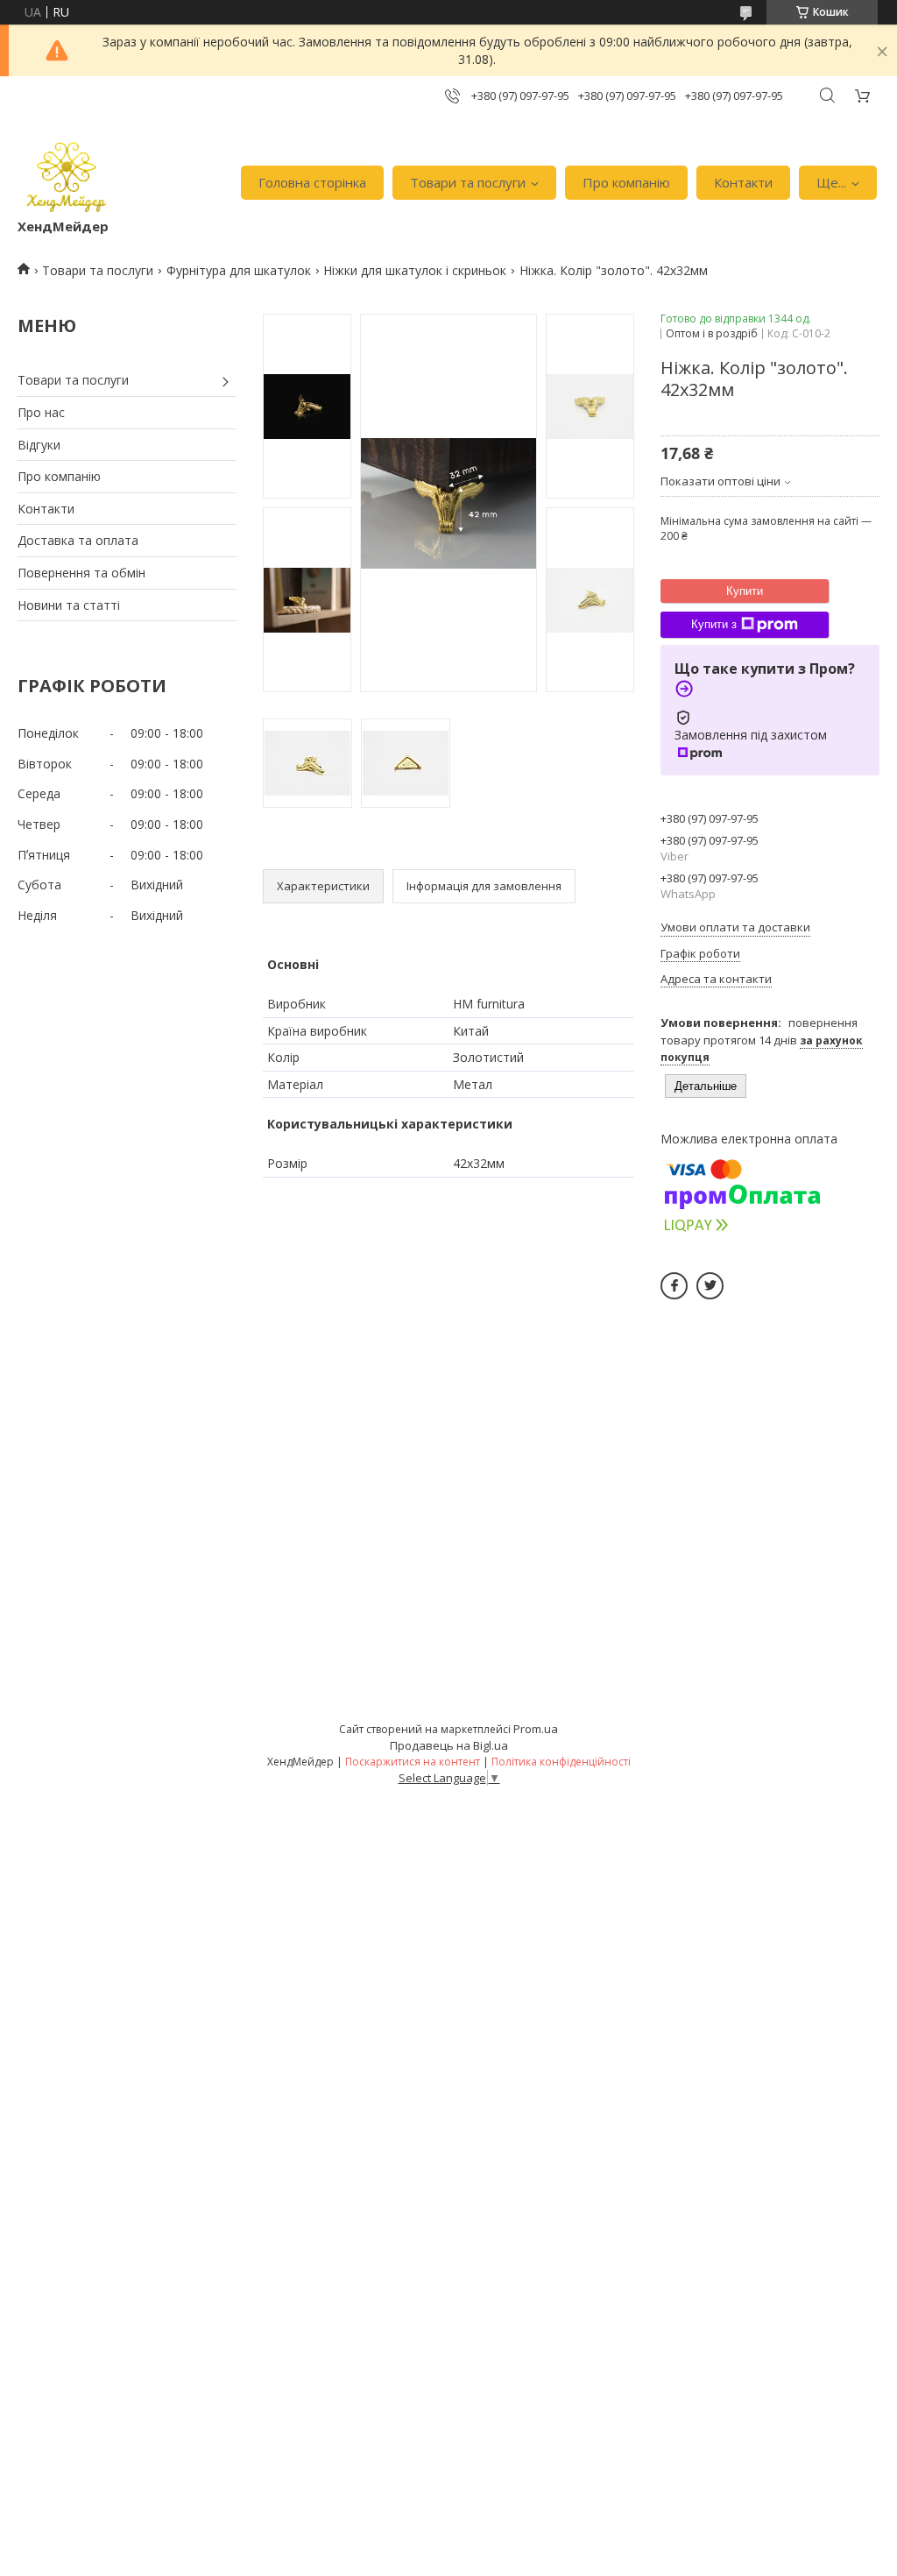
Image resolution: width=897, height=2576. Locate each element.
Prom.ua (536, 1729)
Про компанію (626, 182)
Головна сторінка (312, 182)
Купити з (714, 624)
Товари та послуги (468, 182)
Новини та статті (69, 605)
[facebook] (674, 1286)
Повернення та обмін (81, 573)
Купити (745, 591)
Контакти (743, 182)
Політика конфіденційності (561, 1762)
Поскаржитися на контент (413, 1762)
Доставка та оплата (78, 540)
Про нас (41, 412)
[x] (710, 1286)
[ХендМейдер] (67, 174)
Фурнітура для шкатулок (239, 270)
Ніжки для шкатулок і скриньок (415, 270)
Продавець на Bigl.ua (449, 1745)
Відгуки (39, 445)
